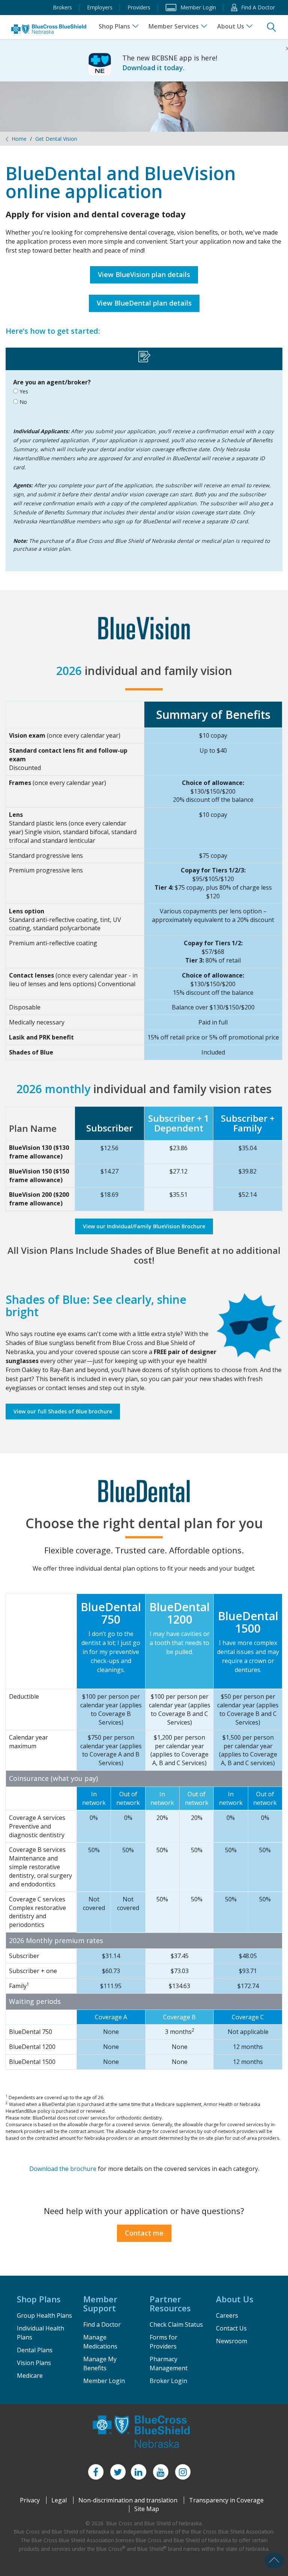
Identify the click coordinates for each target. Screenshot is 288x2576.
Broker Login (168, 2381)
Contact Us (231, 2328)
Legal (59, 2500)
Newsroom (232, 2341)
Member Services (174, 26)
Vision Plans (34, 2363)
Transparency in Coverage (226, 2500)
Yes (23, 391)
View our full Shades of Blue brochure (63, 1411)
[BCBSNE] (49, 29)
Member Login (104, 2381)
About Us (231, 26)
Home (19, 139)
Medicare (30, 2376)
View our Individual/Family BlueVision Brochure (144, 1226)
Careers (227, 2315)
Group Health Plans (44, 2315)
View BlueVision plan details (144, 274)
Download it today (153, 68)
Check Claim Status (176, 2324)
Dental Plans (35, 2350)
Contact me (144, 2233)
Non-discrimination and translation (128, 2500)
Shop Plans (114, 26)
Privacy (30, 2500)
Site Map (147, 2509)
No (22, 402)
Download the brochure (63, 2169)
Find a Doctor (102, 2324)
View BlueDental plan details (144, 303)
